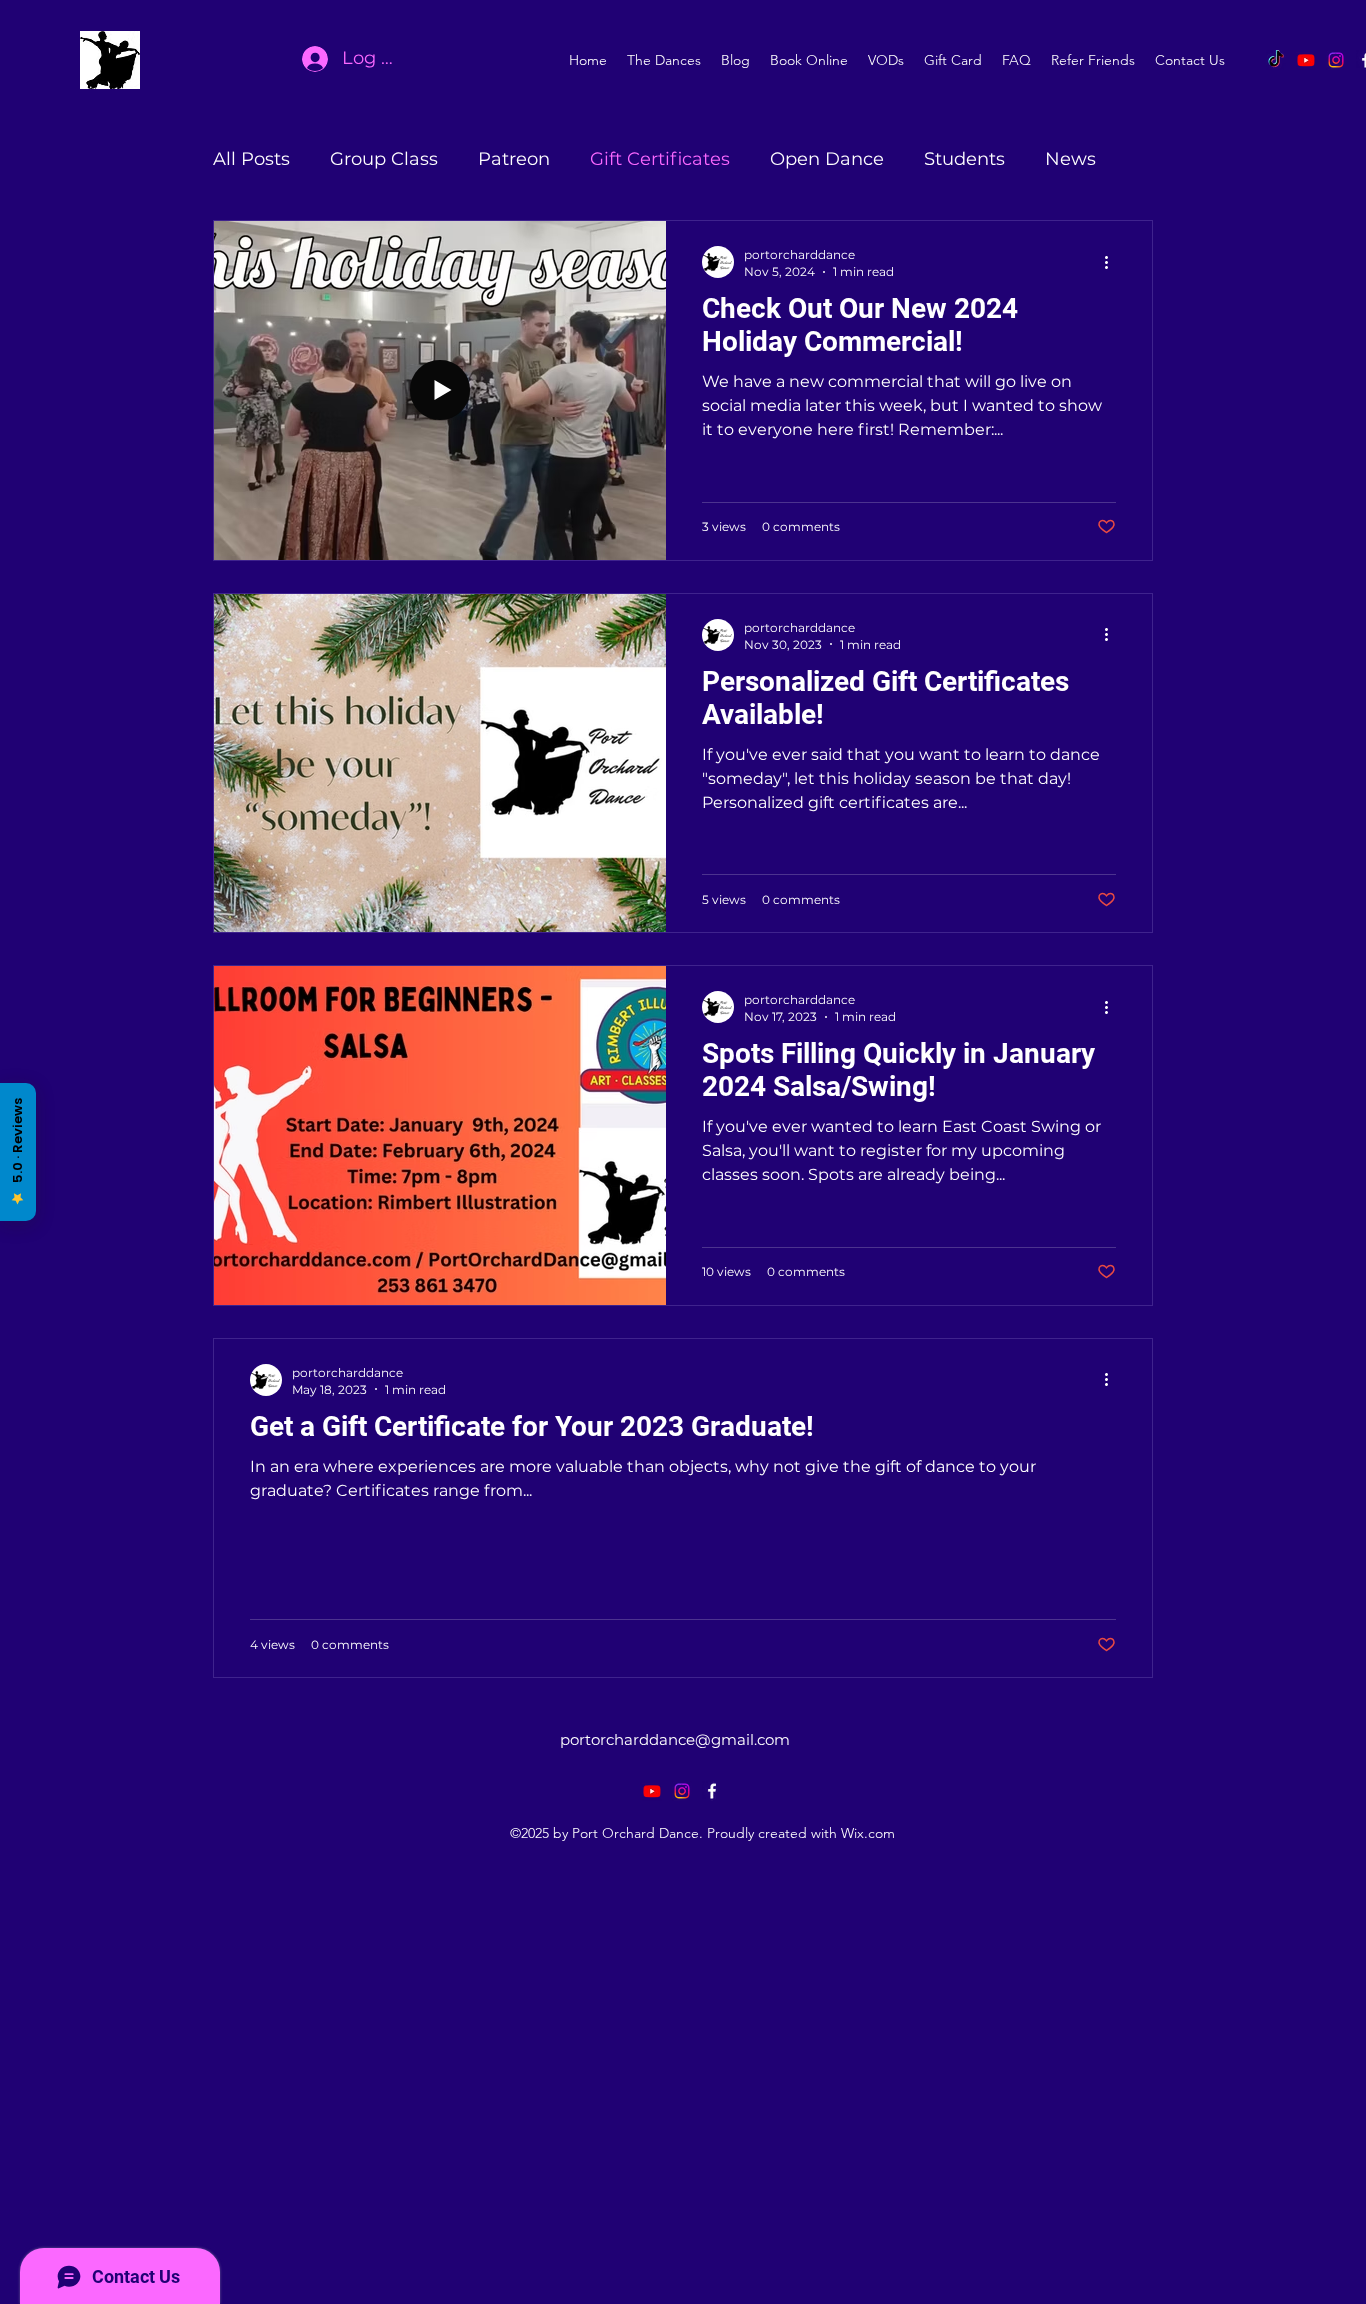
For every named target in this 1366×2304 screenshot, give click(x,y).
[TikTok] (1276, 60)
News (1070, 159)
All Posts (251, 159)
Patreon (514, 159)
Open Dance (827, 159)
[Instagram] (1336, 60)
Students (964, 159)
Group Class (384, 159)
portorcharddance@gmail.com (675, 1739)
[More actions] (1113, 262)
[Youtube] (1306, 60)
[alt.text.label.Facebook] (712, 1791)
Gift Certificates (660, 159)
